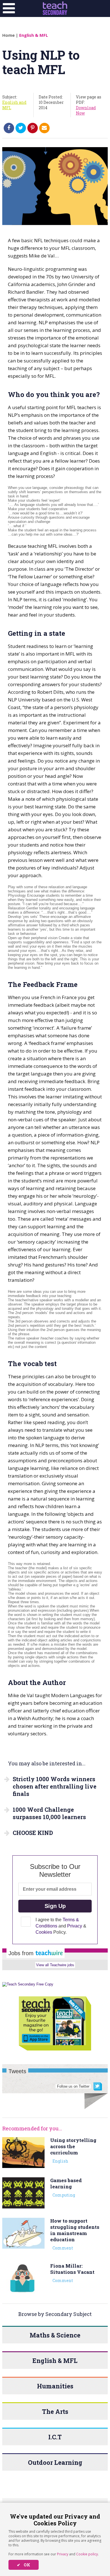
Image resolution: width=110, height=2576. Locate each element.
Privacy (63, 2554)
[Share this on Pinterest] (33, 128)
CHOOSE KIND (33, 1833)
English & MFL (34, 35)
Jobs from (22, 1953)
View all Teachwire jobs (55, 1965)
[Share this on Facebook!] (9, 128)
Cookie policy (87, 2554)
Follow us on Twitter (73, 2086)
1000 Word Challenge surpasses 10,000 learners (49, 1813)
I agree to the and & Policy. (61, 1926)
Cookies (44, 1932)
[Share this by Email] (44, 128)
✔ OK (24, 2565)
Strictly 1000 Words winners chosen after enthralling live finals (55, 1786)
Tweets (17, 2071)
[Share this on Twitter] (21, 128)
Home (8, 35)
